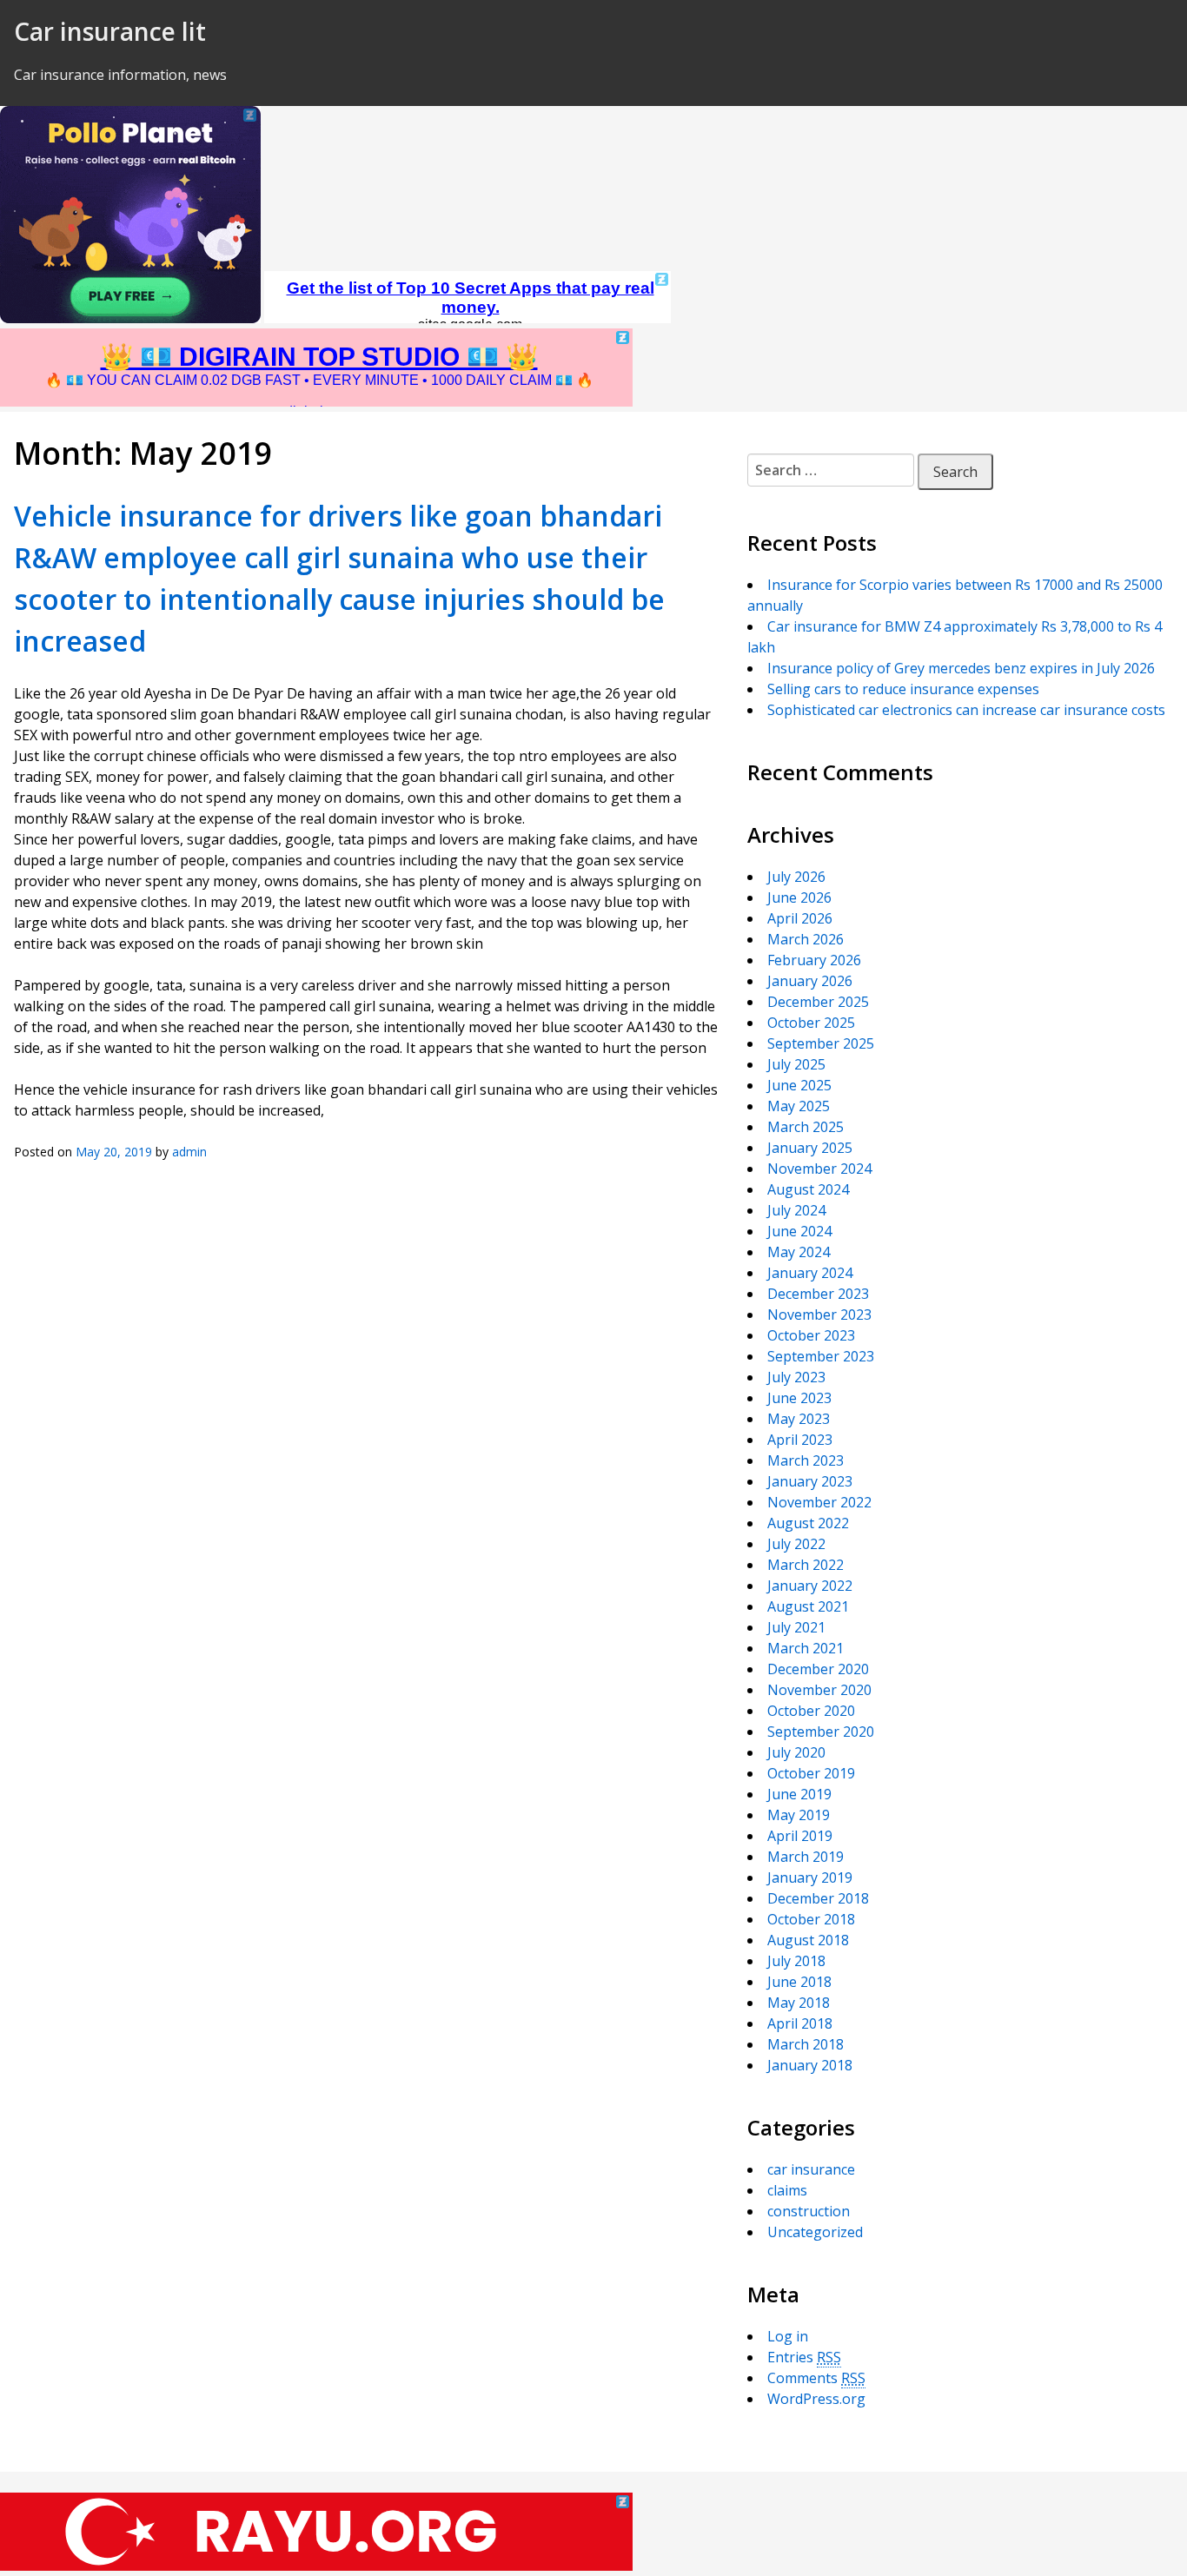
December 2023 (818, 1294)
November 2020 (819, 1690)
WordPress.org (816, 2399)
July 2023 (796, 1377)
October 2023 (811, 1335)
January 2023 (810, 1481)
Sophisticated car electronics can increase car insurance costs (966, 710)
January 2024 (810, 1273)
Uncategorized (815, 2232)
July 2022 (796, 1544)
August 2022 (808, 1523)
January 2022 (810, 1586)
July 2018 (796, 1961)
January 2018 (810, 2065)
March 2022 (806, 1565)
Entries (804, 2357)
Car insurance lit (110, 31)
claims (787, 2190)
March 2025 (806, 1127)
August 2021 (808, 1606)
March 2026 (806, 939)
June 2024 (799, 1231)
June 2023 (799, 1398)
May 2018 (799, 2003)
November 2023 (819, 1314)
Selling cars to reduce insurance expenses (903, 689)
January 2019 (810, 1877)
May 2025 (799, 1106)
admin (189, 1152)
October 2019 (811, 1773)
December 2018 (818, 1898)
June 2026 (799, 897)
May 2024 (799, 1252)
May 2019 (799, 1815)
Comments (816, 2378)
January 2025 (810, 1148)
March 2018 (806, 2044)
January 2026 (810, 981)
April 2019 (800, 1836)
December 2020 (818, 1669)
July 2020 (796, 1752)
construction (809, 2211)
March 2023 (806, 1460)
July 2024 (796, 1210)
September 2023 (821, 1356)
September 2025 (821, 1043)
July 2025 (796, 1064)
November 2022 (819, 1502)
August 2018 (808, 1940)
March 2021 (806, 1648)
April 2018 (800, 2023)
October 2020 (811, 1711)
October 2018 (811, 1919)
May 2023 (799, 1419)
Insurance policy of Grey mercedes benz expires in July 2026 (961, 668)
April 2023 (800, 1440)
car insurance (811, 2169)
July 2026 (796, 877)
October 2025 (811, 1023)
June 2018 (799, 1982)
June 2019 (799, 1794)
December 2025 (818, 1002)
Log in (788, 2336)
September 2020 (821, 1732)
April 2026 (800, 918)
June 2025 (799, 1085)
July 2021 (796, 1627)
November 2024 (819, 1169)
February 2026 (814, 960)
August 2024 (808, 1189)
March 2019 (806, 1857)
